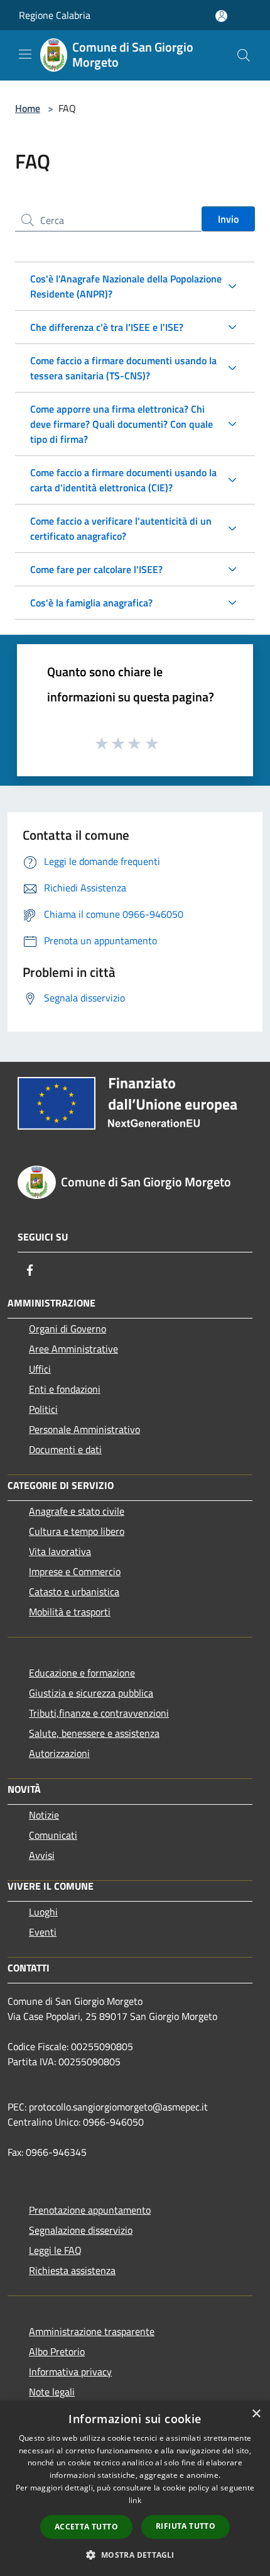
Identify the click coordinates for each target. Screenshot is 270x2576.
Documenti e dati (65, 1449)
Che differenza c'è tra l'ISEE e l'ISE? (107, 327)
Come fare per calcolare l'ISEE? (96, 569)
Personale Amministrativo (84, 1429)
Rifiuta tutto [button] (186, 2526)
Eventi (43, 1932)
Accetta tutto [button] (86, 2527)
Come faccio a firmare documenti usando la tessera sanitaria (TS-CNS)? (123, 368)
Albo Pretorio (57, 2351)
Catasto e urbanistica (74, 1592)
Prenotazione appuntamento (90, 2210)
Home (28, 108)
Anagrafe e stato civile (77, 1511)
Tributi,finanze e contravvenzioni (99, 1713)
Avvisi (42, 1855)
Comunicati (53, 1835)
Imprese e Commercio (75, 1571)
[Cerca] (244, 55)
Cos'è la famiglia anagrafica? (91, 603)
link (135, 2500)
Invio (228, 219)
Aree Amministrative (73, 1349)
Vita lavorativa (60, 1551)
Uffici (40, 1369)
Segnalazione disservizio (81, 2230)
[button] (135, 2555)
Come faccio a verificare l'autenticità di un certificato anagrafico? (121, 528)
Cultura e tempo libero (77, 1531)
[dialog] (135, 2488)
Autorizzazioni (59, 1753)
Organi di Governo (67, 1329)
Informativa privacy (70, 2372)
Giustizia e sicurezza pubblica (91, 1693)
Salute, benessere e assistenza (94, 1733)
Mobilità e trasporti (70, 1612)
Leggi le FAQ (55, 2250)
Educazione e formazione (82, 1673)
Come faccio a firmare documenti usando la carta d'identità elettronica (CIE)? (123, 480)
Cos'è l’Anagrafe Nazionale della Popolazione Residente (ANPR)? (126, 286)
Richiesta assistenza (72, 2270)
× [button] (256, 2414)
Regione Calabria (55, 15)
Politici (43, 1409)
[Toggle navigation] (25, 54)
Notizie (44, 1815)
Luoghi (43, 1912)
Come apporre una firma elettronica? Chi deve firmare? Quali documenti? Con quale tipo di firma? (121, 424)
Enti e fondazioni (65, 1389)
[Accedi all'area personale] (221, 16)
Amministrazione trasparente (92, 2331)
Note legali (52, 2392)
